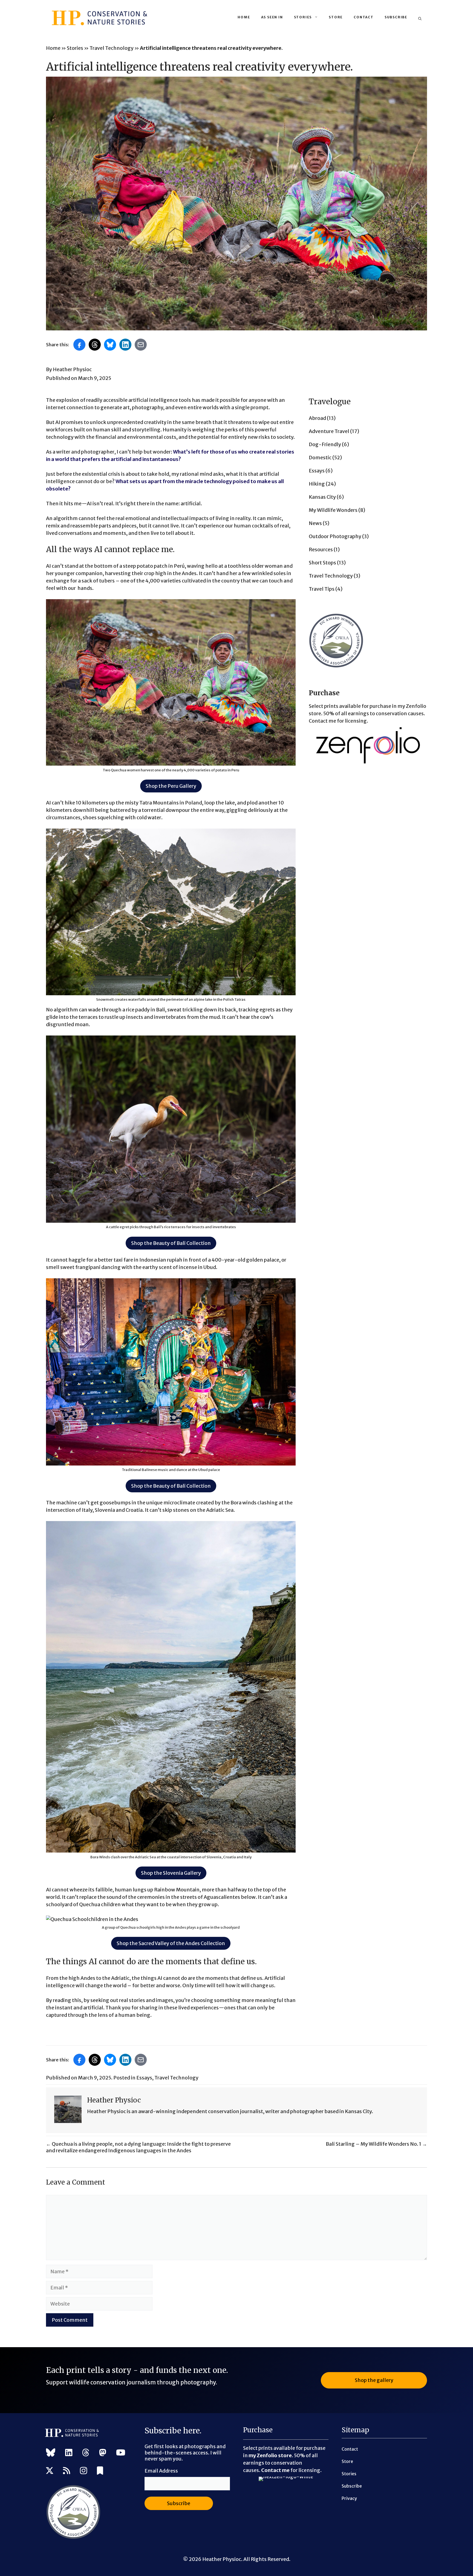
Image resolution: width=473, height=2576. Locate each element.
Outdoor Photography (335, 536)
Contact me (275, 2470)
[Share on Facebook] (79, 345)
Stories (303, 17)
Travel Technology (112, 48)
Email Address (161, 2471)
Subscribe (396, 17)
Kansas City (322, 497)
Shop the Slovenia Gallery (171, 1873)
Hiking (317, 484)
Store (336, 17)
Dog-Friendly (325, 444)
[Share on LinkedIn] (125, 345)
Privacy (349, 2498)
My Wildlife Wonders (333, 510)
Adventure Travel (329, 431)
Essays (317, 471)
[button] (420, 19)
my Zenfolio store (270, 2455)
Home (244, 17)
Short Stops (322, 563)
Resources (321, 549)
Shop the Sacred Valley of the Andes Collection (171, 1943)
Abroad (317, 418)
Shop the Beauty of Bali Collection (171, 1243)
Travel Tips (322, 589)
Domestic (320, 458)
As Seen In (272, 17)
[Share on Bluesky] (110, 345)
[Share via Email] (141, 345)
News (315, 523)
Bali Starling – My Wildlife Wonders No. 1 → (376, 2144)
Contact (364, 17)
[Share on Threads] (95, 345)
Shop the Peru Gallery (171, 786)
